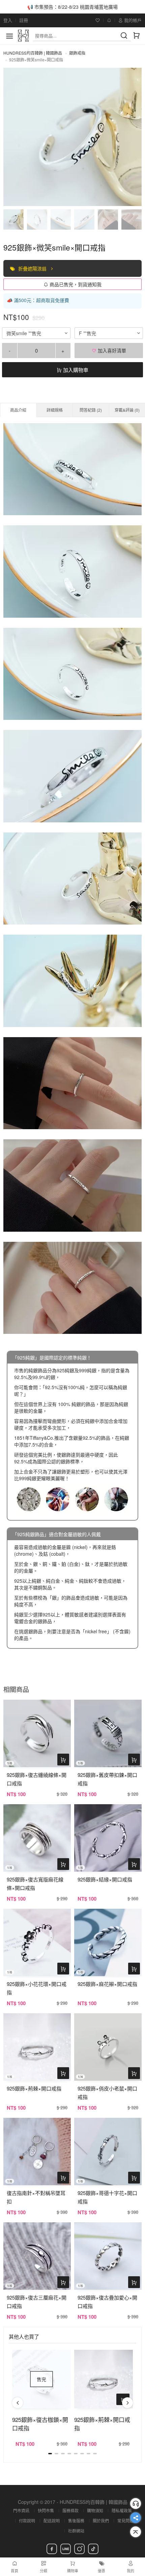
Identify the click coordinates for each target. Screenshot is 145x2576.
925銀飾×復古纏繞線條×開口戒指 (37, 1779)
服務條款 (70, 2510)
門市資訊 (21, 2510)
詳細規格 (55, 410)
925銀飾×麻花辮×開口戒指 (107, 1984)
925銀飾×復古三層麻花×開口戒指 (37, 2302)
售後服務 (76, 2521)
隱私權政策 (122, 2510)
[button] (18, 2403)
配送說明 (52, 2521)
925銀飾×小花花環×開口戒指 (37, 1988)
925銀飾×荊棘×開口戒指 (34, 2088)
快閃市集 (46, 2510)
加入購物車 (75, 370)
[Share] (136, 2518)
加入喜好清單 (111, 350)
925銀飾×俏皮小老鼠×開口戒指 (107, 2092)
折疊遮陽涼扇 (33, 268)
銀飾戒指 (77, 53)
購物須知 (95, 2510)
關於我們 (101, 2521)
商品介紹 (18, 410)
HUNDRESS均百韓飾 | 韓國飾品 (33, 53)
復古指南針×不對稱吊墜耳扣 (36, 2197)
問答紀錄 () (91, 410)
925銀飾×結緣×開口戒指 (105, 1879)
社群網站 (76, 2531)
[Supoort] (136, 2504)
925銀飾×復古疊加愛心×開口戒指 (107, 2302)
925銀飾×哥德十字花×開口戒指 (107, 2197)
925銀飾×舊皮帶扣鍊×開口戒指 (107, 1779)
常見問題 (125, 2521)
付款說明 (27, 2521)
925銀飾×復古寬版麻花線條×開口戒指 (35, 1883)
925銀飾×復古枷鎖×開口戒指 (40, 2424)
